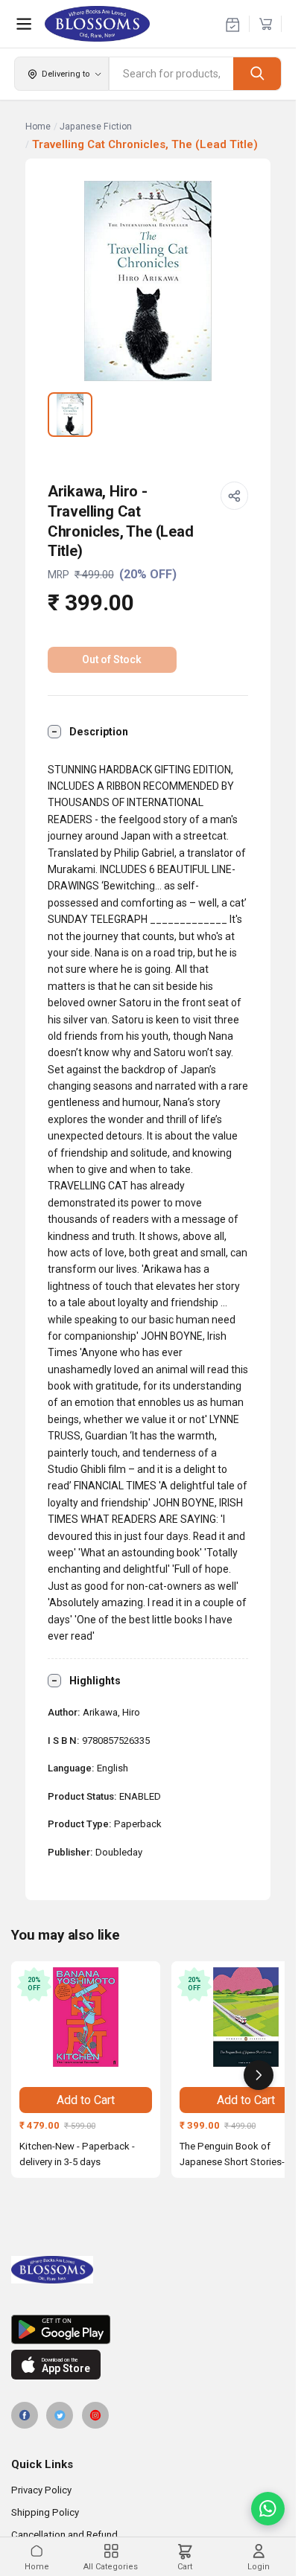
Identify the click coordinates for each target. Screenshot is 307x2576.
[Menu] (24, 24)
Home (38, 127)
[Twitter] (60, 2415)
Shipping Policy (45, 2512)
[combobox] (171, 74)
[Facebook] (25, 2415)
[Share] (235, 496)
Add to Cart (86, 2100)
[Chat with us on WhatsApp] (268, 2509)
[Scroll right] (259, 2075)
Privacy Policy (41, 2490)
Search (257, 73)
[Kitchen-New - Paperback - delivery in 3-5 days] (86, 2017)
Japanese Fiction (96, 127)
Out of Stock (112, 659)
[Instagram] (95, 2415)
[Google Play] (148, 2330)
